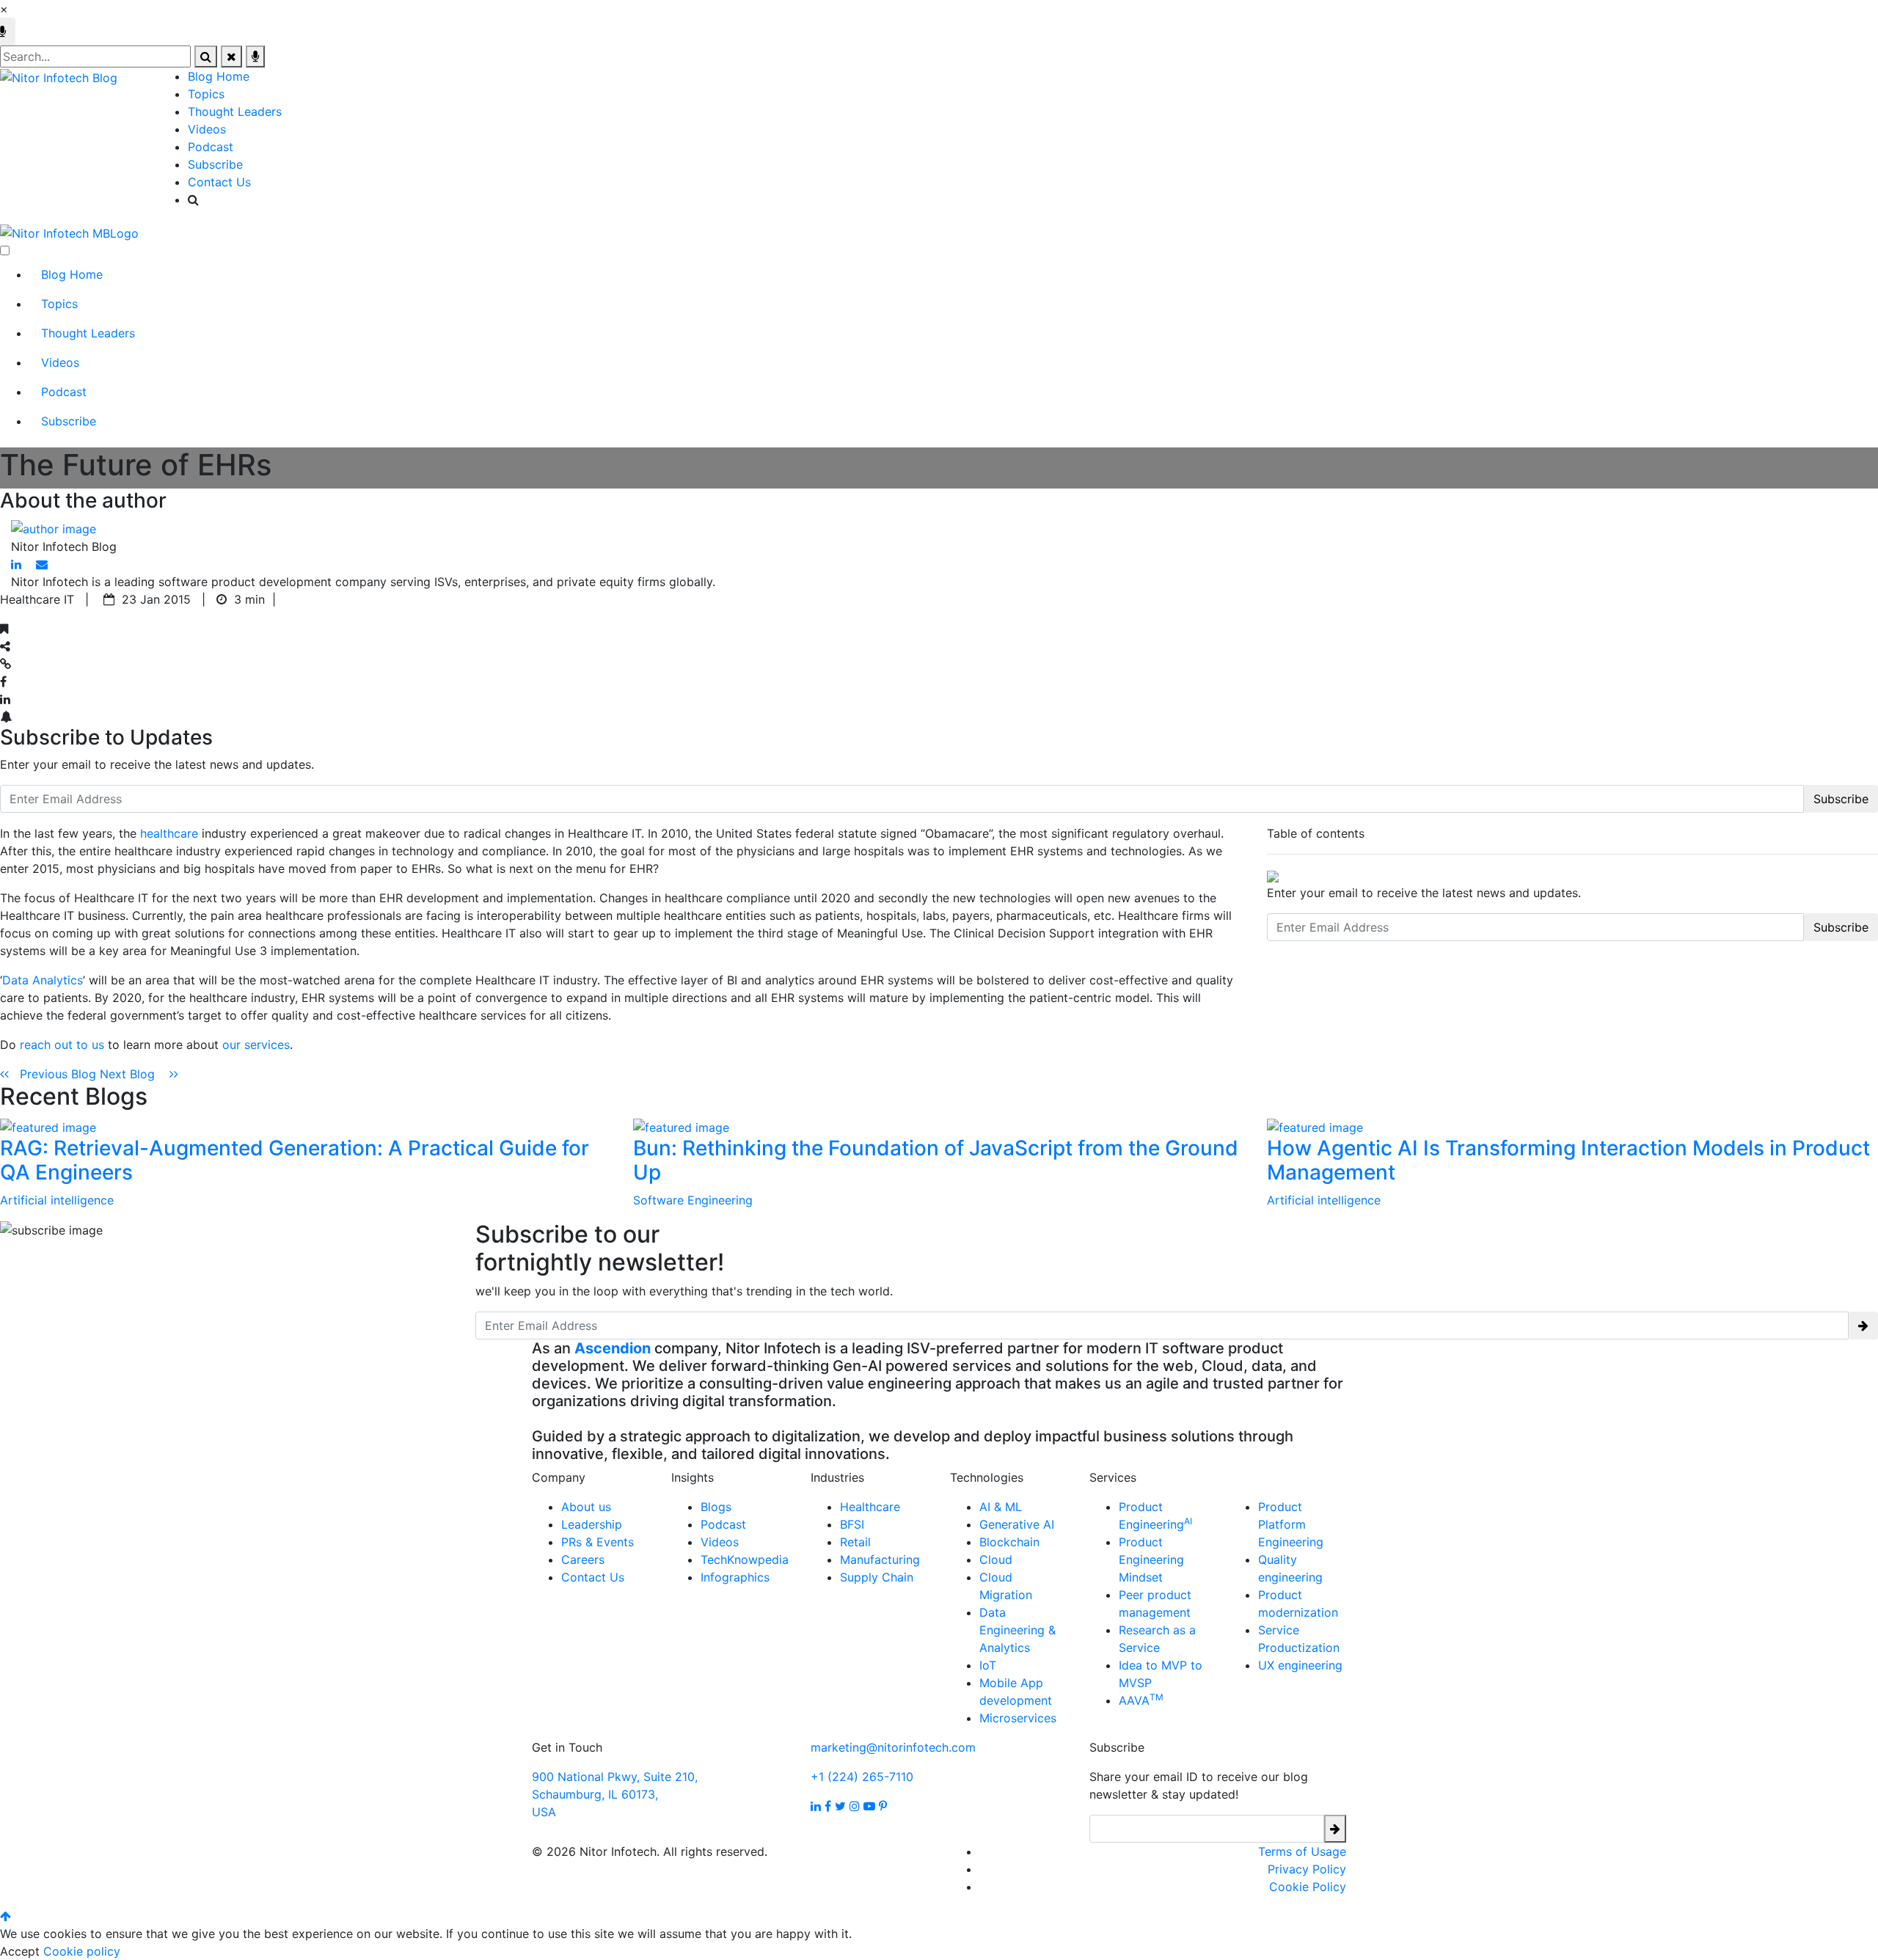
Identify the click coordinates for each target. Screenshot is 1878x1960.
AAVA (1141, 1700)
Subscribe (215, 164)
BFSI (852, 1524)
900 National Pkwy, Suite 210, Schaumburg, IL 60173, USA (615, 1794)
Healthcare (870, 1507)
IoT (988, 1665)
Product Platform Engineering (1291, 1524)
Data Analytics (43, 980)
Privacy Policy (1307, 1869)
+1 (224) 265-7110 (862, 1777)
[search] (206, 56)
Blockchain (1009, 1542)
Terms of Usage (1302, 1851)
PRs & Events (598, 1542)
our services (256, 1045)
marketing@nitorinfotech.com (893, 1747)
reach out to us (62, 1045)
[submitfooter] (1335, 1829)
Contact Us (219, 182)
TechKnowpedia (745, 1559)
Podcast (211, 147)
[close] (231, 56)
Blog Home (219, 76)
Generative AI (1017, 1524)
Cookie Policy (1308, 1887)
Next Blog (135, 1074)
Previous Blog (54, 1074)
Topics (206, 94)
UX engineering (1300, 1665)
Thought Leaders (235, 111)
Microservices (1018, 1718)
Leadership (592, 1524)
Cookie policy (82, 1951)
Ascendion (613, 1348)
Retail (855, 1542)
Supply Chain (877, 1577)
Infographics (735, 1577)
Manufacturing (880, 1559)
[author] (54, 527)
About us (586, 1507)
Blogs (716, 1507)
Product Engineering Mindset (1151, 1559)
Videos (207, 129)
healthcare (169, 833)
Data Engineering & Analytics (1017, 1630)
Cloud (996, 1559)
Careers (583, 1559)
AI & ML (1001, 1507)
